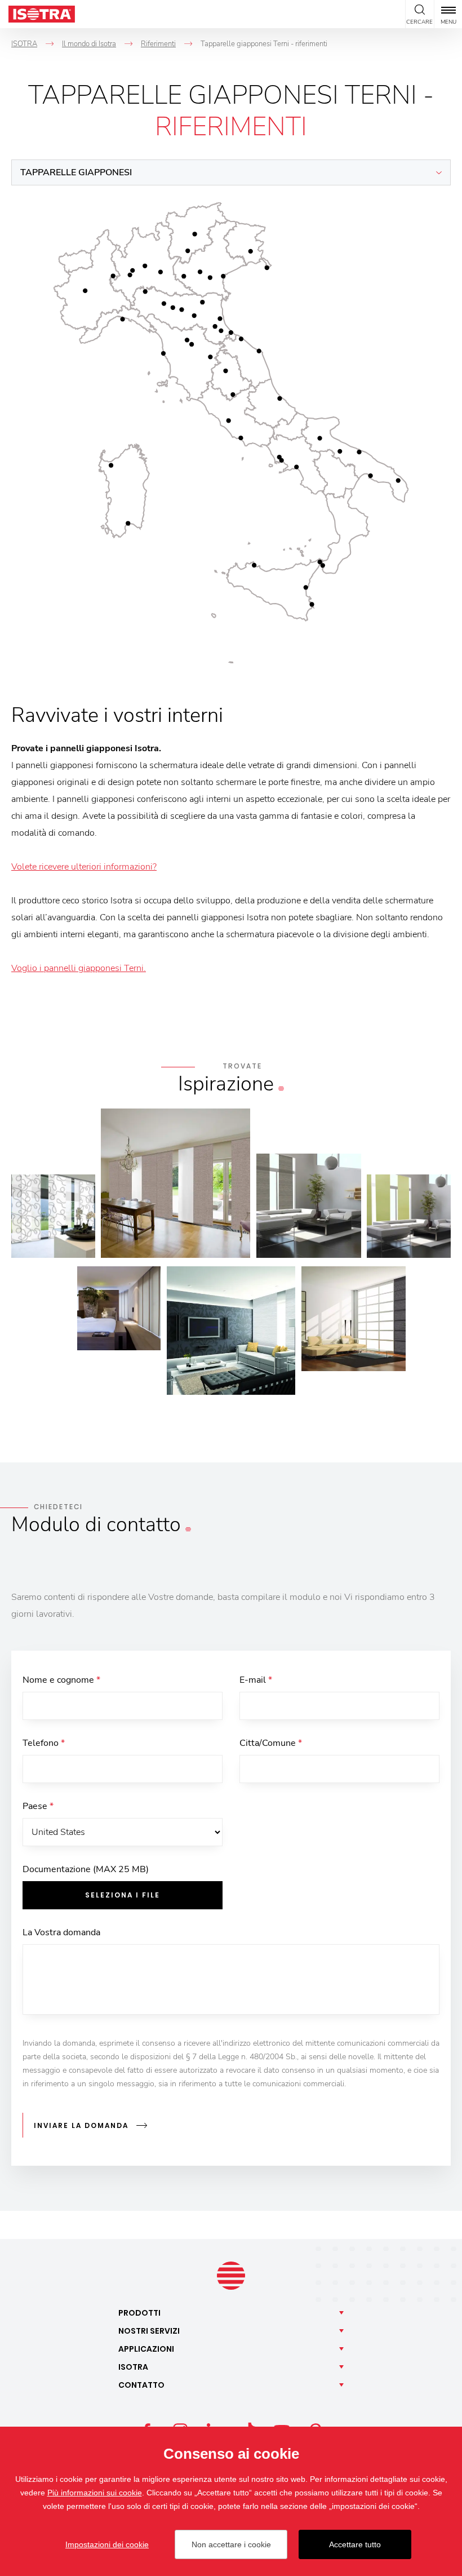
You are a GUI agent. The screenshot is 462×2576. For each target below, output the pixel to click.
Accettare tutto (355, 2544)
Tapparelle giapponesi (76, 172)
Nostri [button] (149, 2331)
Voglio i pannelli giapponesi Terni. (79, 968)
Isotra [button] (133, 2367)
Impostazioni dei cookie (107, 2544)
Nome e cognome (61, 1680)
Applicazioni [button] (146, 2349)
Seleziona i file (123, 1895)
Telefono (44, 1743)
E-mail (256, 1680)
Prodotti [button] (139, 2313)
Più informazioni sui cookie (95, 2493)
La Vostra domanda (61, 1932)
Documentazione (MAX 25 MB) (86, 1869)
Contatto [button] (141, 2385)
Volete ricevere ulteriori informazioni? (84, 867)
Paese (38, 1806)
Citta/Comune (271, 1743)
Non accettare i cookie (231, 2544)
